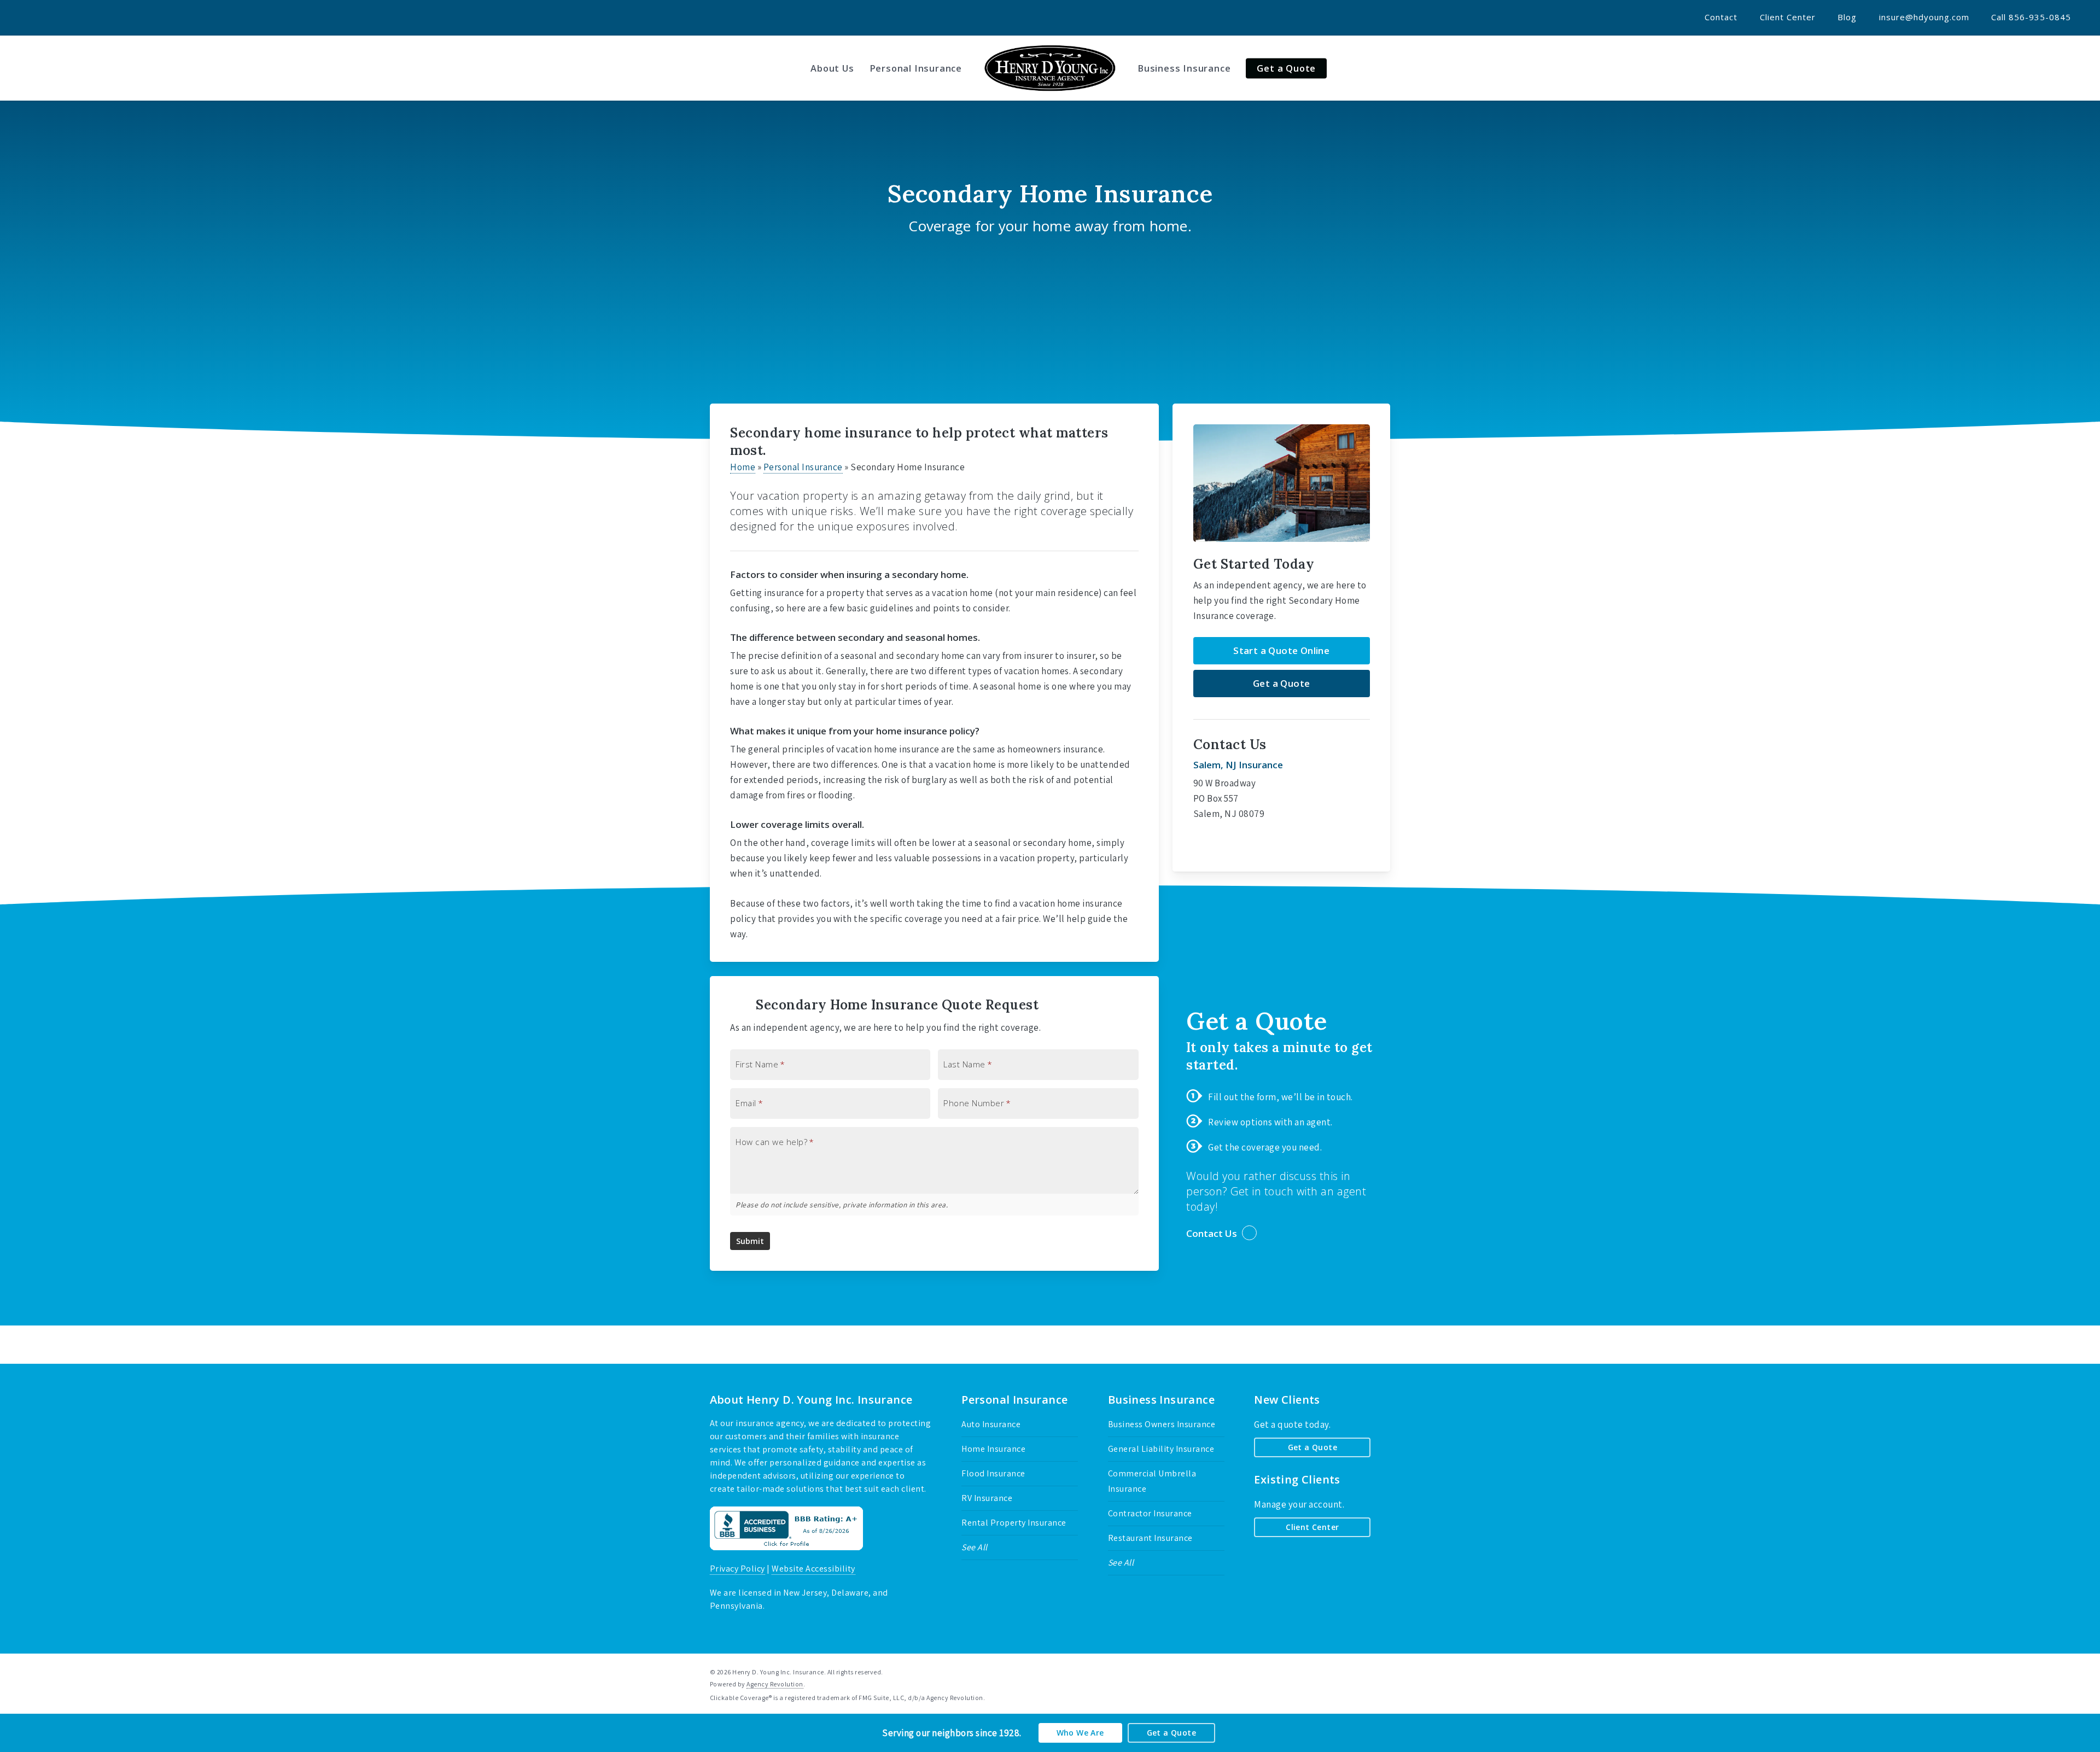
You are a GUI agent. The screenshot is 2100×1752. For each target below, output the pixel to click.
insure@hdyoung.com (1924, 17)
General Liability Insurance (1161, 1449)
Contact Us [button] (1212, 1233)
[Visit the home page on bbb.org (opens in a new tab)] (786, 1555)
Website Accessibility (813, 1569)
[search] (2078, 68)
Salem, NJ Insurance (1238, 765)
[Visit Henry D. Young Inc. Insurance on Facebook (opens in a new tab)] (54, 17)
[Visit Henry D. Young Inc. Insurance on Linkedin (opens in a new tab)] (94, 17)
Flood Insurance (993, 1473)
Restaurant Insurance (1150, 1538)
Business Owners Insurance (1162, 1424)
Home (743, 467)
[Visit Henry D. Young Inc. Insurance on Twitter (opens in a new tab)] (34, 17)
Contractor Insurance (1150, 1513)
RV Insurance (987, 1498)
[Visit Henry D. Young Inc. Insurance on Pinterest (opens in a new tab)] (74, 17)
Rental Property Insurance (1014, 1523)
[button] (1282, 651)
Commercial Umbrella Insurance (1152, 1481)
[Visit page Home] (1050, 68)
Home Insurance (993, 1449)
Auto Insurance (991, 1424)
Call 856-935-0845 (2031, 17)
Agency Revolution (775, 1684)
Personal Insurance (803, 467)
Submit (750, 1241)
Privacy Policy (737, 1569)
